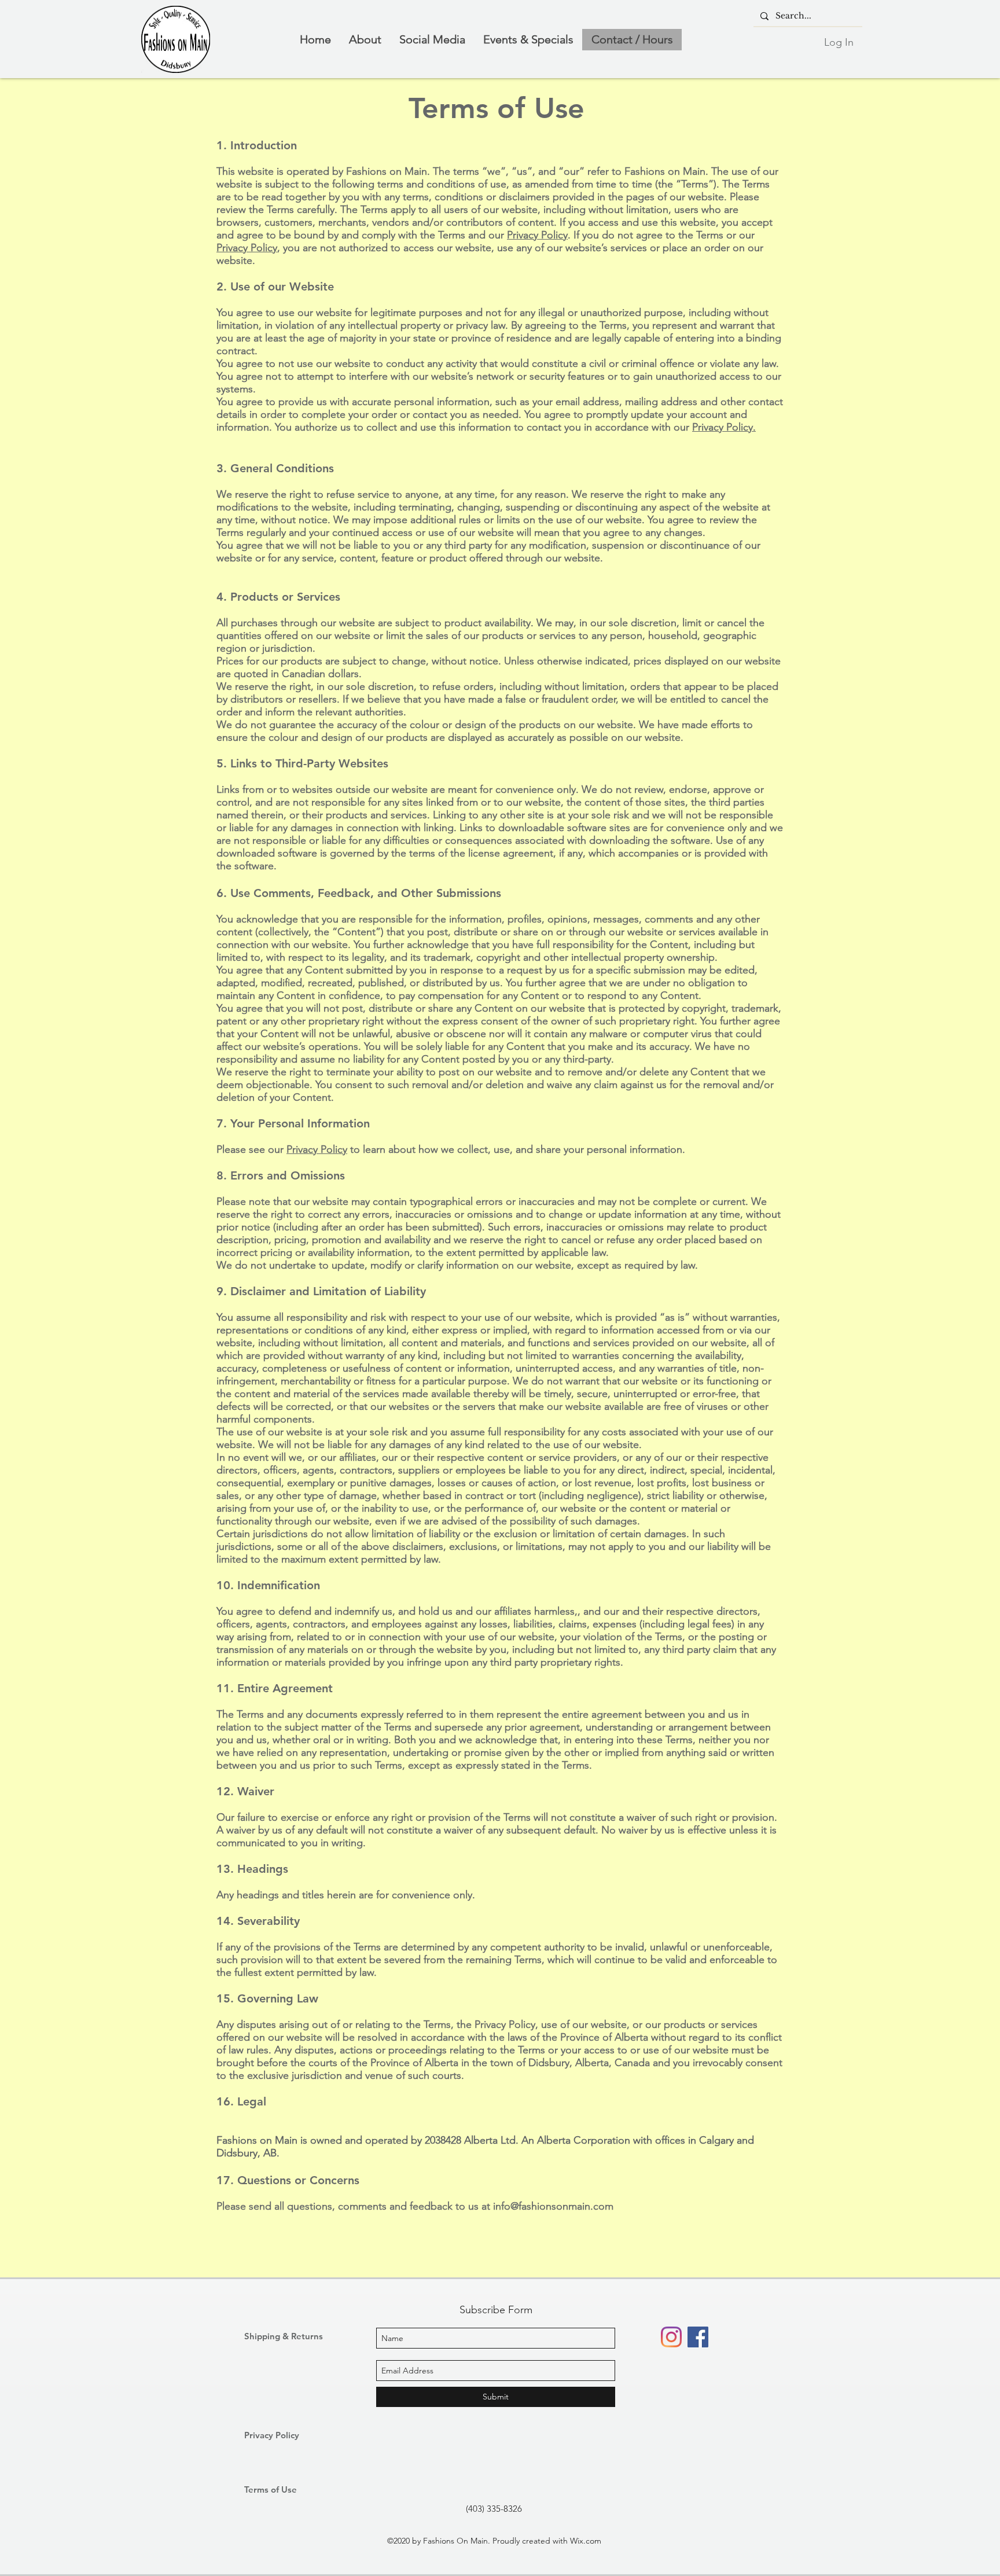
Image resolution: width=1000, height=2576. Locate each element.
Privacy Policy (537, 235)
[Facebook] (698, 2337)
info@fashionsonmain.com (553, 2206)
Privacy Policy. (724, 427)
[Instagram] (671, 2337)
